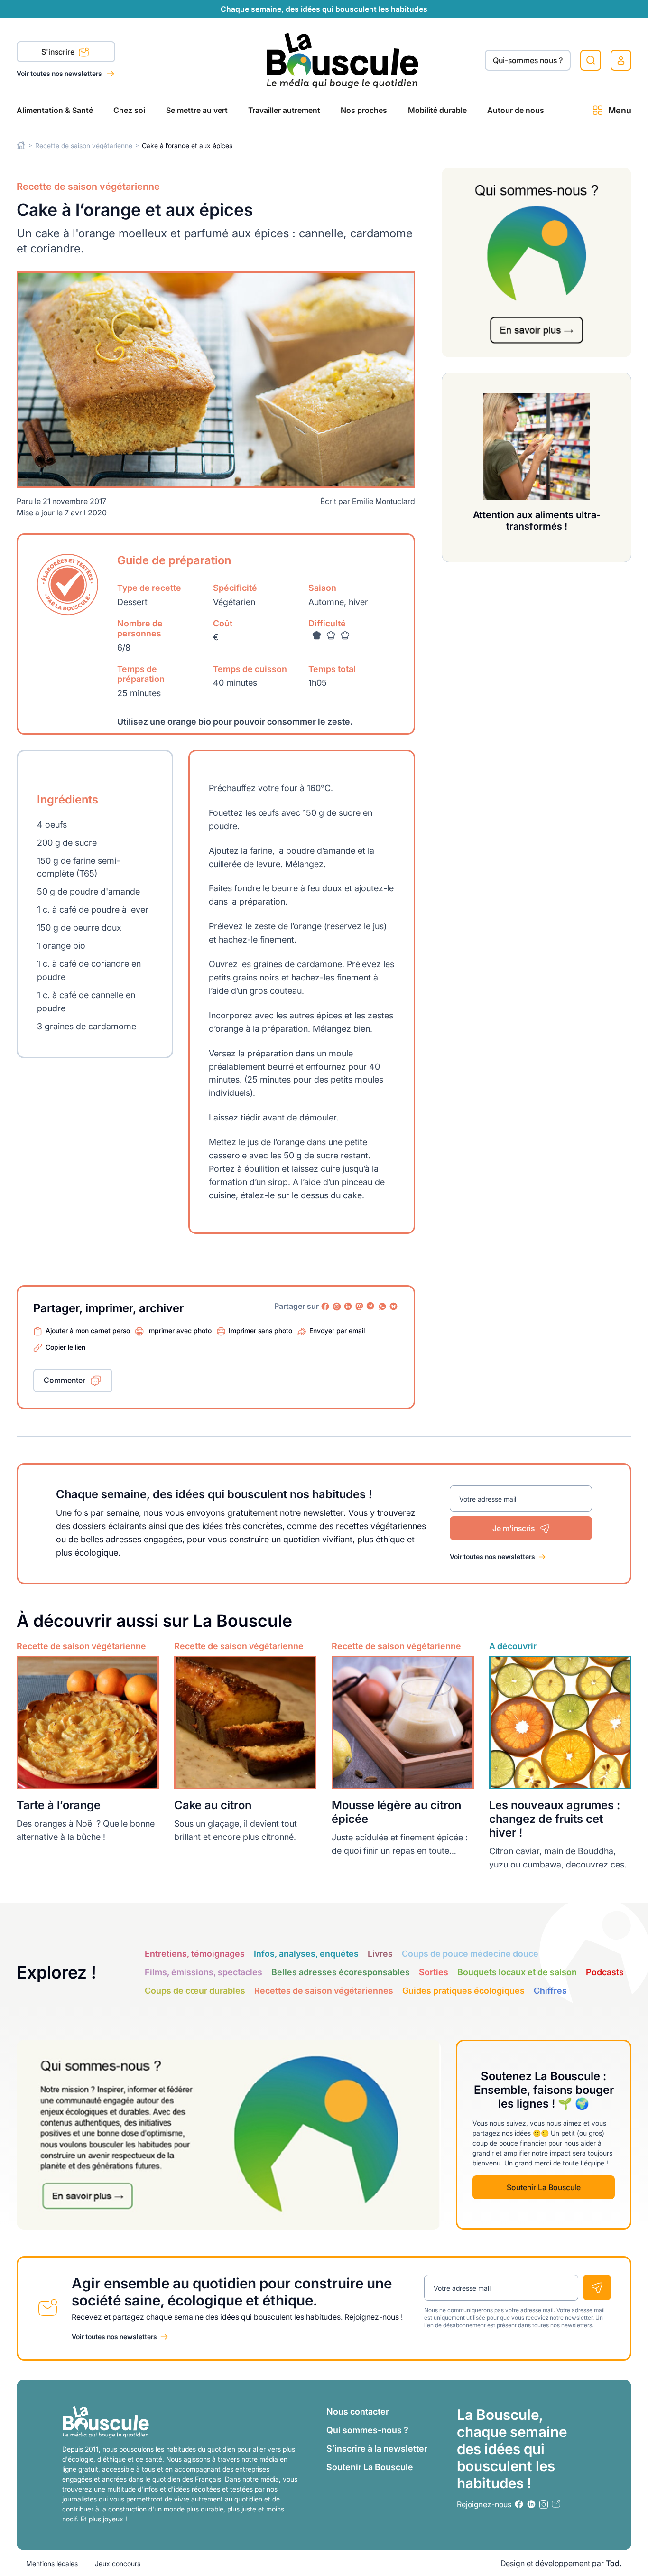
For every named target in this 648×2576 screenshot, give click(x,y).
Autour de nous (516, 110)
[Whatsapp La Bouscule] (382, 1307)
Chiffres (550, 1991)
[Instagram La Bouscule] (337, 1307)
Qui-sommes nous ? (528, 60)
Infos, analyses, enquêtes (306, 1954)
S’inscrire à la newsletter (377, 2449)
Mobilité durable (437, 110)
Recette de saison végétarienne (84, 145)
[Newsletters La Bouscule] (556, 2504)
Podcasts (605, 1972)
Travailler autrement (284, 110)
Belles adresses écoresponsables (341, 1972)
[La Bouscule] (343, 60)
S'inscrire (59, 52)
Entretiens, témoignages (195, 1954)
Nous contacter (358, 2412)
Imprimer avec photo (179, 1330)
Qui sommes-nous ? (367, 2430)
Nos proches (364, 110)
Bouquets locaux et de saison (517, 1972)
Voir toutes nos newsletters (60, 73)
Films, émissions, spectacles (204, 1972)
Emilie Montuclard (384, 501)
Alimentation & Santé (55, 110)
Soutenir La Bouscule (544, 2187)
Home (21, 145)
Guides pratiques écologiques (463, 1991)
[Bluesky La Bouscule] (394, 1307)
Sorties (434, 1972)
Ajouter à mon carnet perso (88, 1330)
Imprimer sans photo (260, 1330)
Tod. (614, 2563)
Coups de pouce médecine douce (470, 1954)
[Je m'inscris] (597, 2287)
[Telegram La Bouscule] (371, 1307)
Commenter (65, 1380)
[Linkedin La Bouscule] (348, 1307)
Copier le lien (65, 1347)
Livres (380, 1954)
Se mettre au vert (197, 110)
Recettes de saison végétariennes (324, 1991)
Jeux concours (118, 2563)
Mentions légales (52, 2563)
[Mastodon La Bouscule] (360, 1307)
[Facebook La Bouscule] (325, 1307)
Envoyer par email (337, 1330)
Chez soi (129, 110)
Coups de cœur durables (195, 1991)
